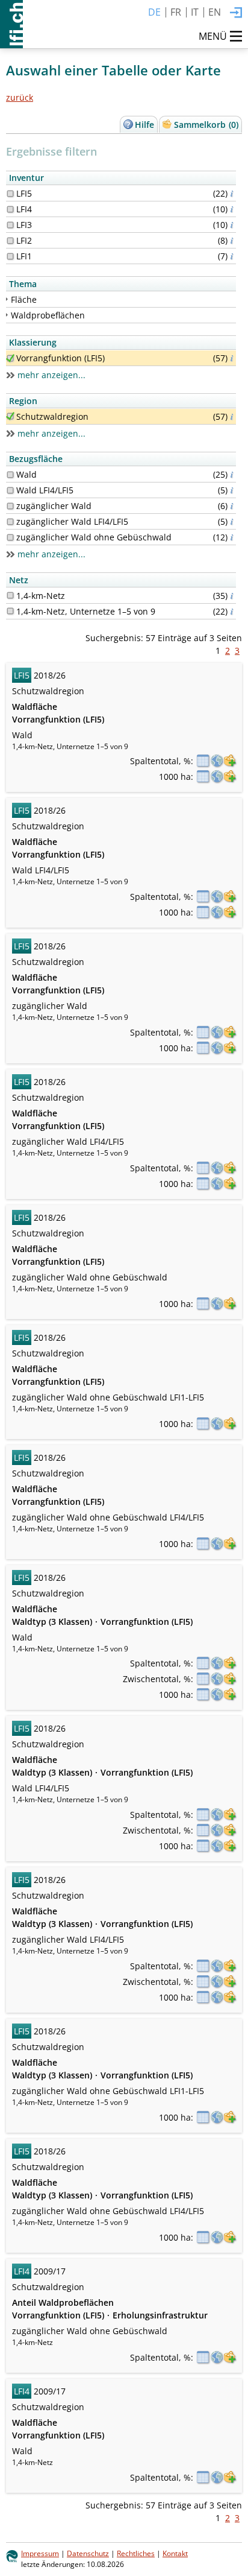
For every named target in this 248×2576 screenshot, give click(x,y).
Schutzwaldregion (52, 416)
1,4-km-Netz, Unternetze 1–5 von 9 (86, 611)
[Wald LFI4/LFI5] (10, 490)
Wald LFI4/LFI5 (45, 490)
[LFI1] (10, 256)
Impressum (40, 2553)
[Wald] (10, 475)
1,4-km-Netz (41, 596)
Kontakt (175, 2553)
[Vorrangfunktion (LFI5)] (10, 358)
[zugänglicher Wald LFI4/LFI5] (10, 522)
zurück (20, 97)
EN (215, 12)
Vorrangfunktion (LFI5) (60, 358)
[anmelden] (236, 13)
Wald (26, 474)
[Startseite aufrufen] (11, 24)
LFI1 (24, 256)
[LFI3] (10, 225)
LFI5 (24, 193)
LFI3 (24, 225)
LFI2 (24, 240)
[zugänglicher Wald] (10, 506)
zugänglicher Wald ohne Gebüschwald (94, 537)
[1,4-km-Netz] (10, 595)
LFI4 (24, 209)
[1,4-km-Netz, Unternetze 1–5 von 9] (10, 611)
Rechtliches (136, 2553)
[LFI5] (10, 194)
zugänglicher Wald (54, 506)
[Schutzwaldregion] (10, 416)
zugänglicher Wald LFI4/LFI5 (72, 521)
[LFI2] (10, 241)
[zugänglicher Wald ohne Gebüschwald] (10, 537)
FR (176, 12)
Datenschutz (88, 2553)
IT (195, 12)
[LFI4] (10, 209)
